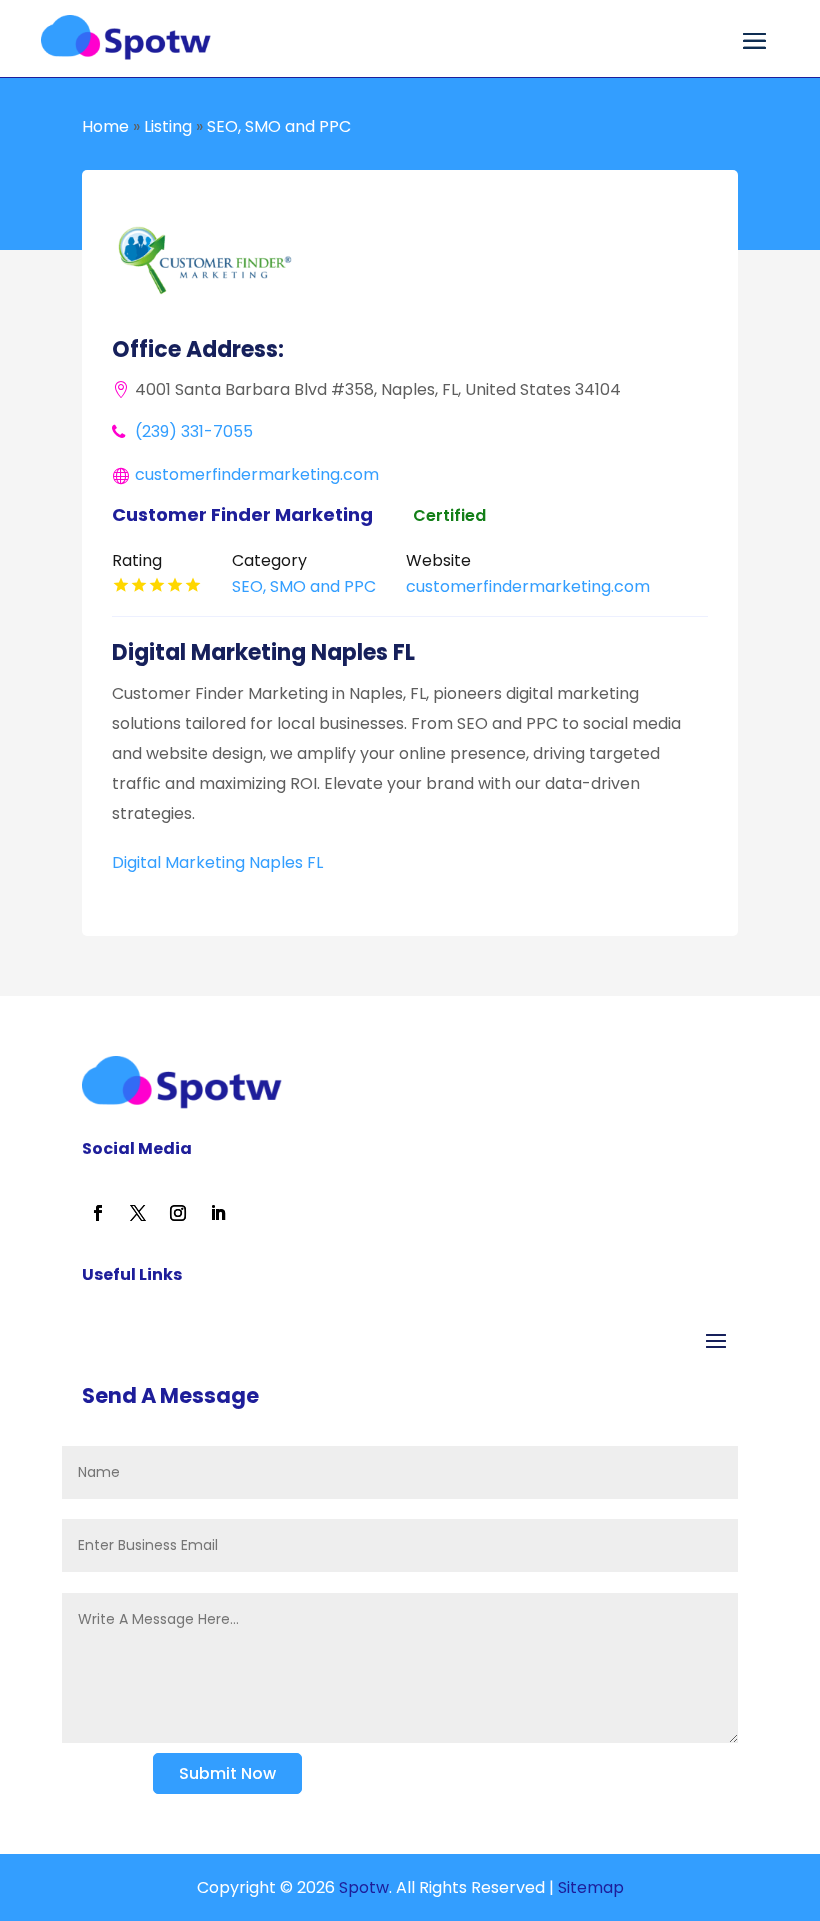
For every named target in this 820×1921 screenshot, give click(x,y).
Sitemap (591, 1887)
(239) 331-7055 (194, 431)
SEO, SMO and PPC (279, 126)
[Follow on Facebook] (98, 1213)
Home (105, 126)
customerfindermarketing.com (257, 474)
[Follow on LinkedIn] (218, 1213)
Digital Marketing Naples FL (217, 862)
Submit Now (227, 1773)
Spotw (362, 1887)
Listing (168, 126)
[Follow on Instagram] (178, 1213)
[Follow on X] (138, 1213)
